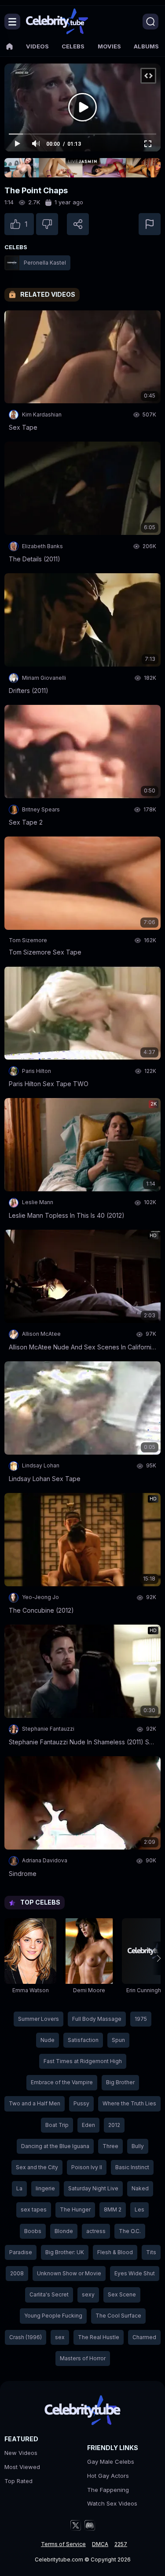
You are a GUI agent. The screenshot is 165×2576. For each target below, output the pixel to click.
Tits (151, 2252)
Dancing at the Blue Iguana (55, 2146)
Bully (138, 2146)
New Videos (21, 2453)
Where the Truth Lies (129, 2103)
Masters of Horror (83, 2358)
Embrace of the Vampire (62, 2082)
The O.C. (130, 2231)
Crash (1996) (26, 2337)
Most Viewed (22, 2467)
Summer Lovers (38, 2019)
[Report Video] (150, 224)
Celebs (73, 46)
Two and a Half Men (35, 2103)
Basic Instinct (132, 2167)
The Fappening (108, 2490)
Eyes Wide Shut (135, 2273)
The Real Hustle (99, 2337)
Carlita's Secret (49, 2294)
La (19, 2188)
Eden (88, 2125)
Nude (48, 2040)
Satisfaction (83, 2040)
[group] (30, 1958)
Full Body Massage (97, 2019)
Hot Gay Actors (108, 2476)
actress (96, 2231)
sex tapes (34, 2209)
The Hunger (75, 2209)
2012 (114, 2125)
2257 (121, 2544)
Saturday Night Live (93, 2188)
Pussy (81, 2103)
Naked (140, 2188)
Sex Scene (122, 2294)
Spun (118, 2040)
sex (60, 2337)
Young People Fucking (53, 2316)
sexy (88, 2294)
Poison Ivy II (87, 2167)
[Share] (78, 224)
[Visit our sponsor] (82, 168)
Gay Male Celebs (111, 2462)
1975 (141, 2019)
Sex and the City (37, 2167)
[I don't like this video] (47, 224)
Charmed (144, 2337)
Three (110, 2146)
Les (139, 2209)
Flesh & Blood (115, 2252)
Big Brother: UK (65, 2252)
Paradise (21, 2252)
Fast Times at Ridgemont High (83, 2061)
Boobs (33, 2231)
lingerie (45, 2188)
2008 (17, 2273)
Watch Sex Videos (112, 2503)
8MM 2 (113, 2209)
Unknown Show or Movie (69, 2273)
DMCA (100, 2544)
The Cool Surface (118, 2316)
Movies (109, 46)
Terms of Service (63, 2544)
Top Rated (18, 2481)
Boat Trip (57, 2125)
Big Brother (120, 2082)
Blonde (64, 2231)
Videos (37, 46)
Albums (146, 46)
